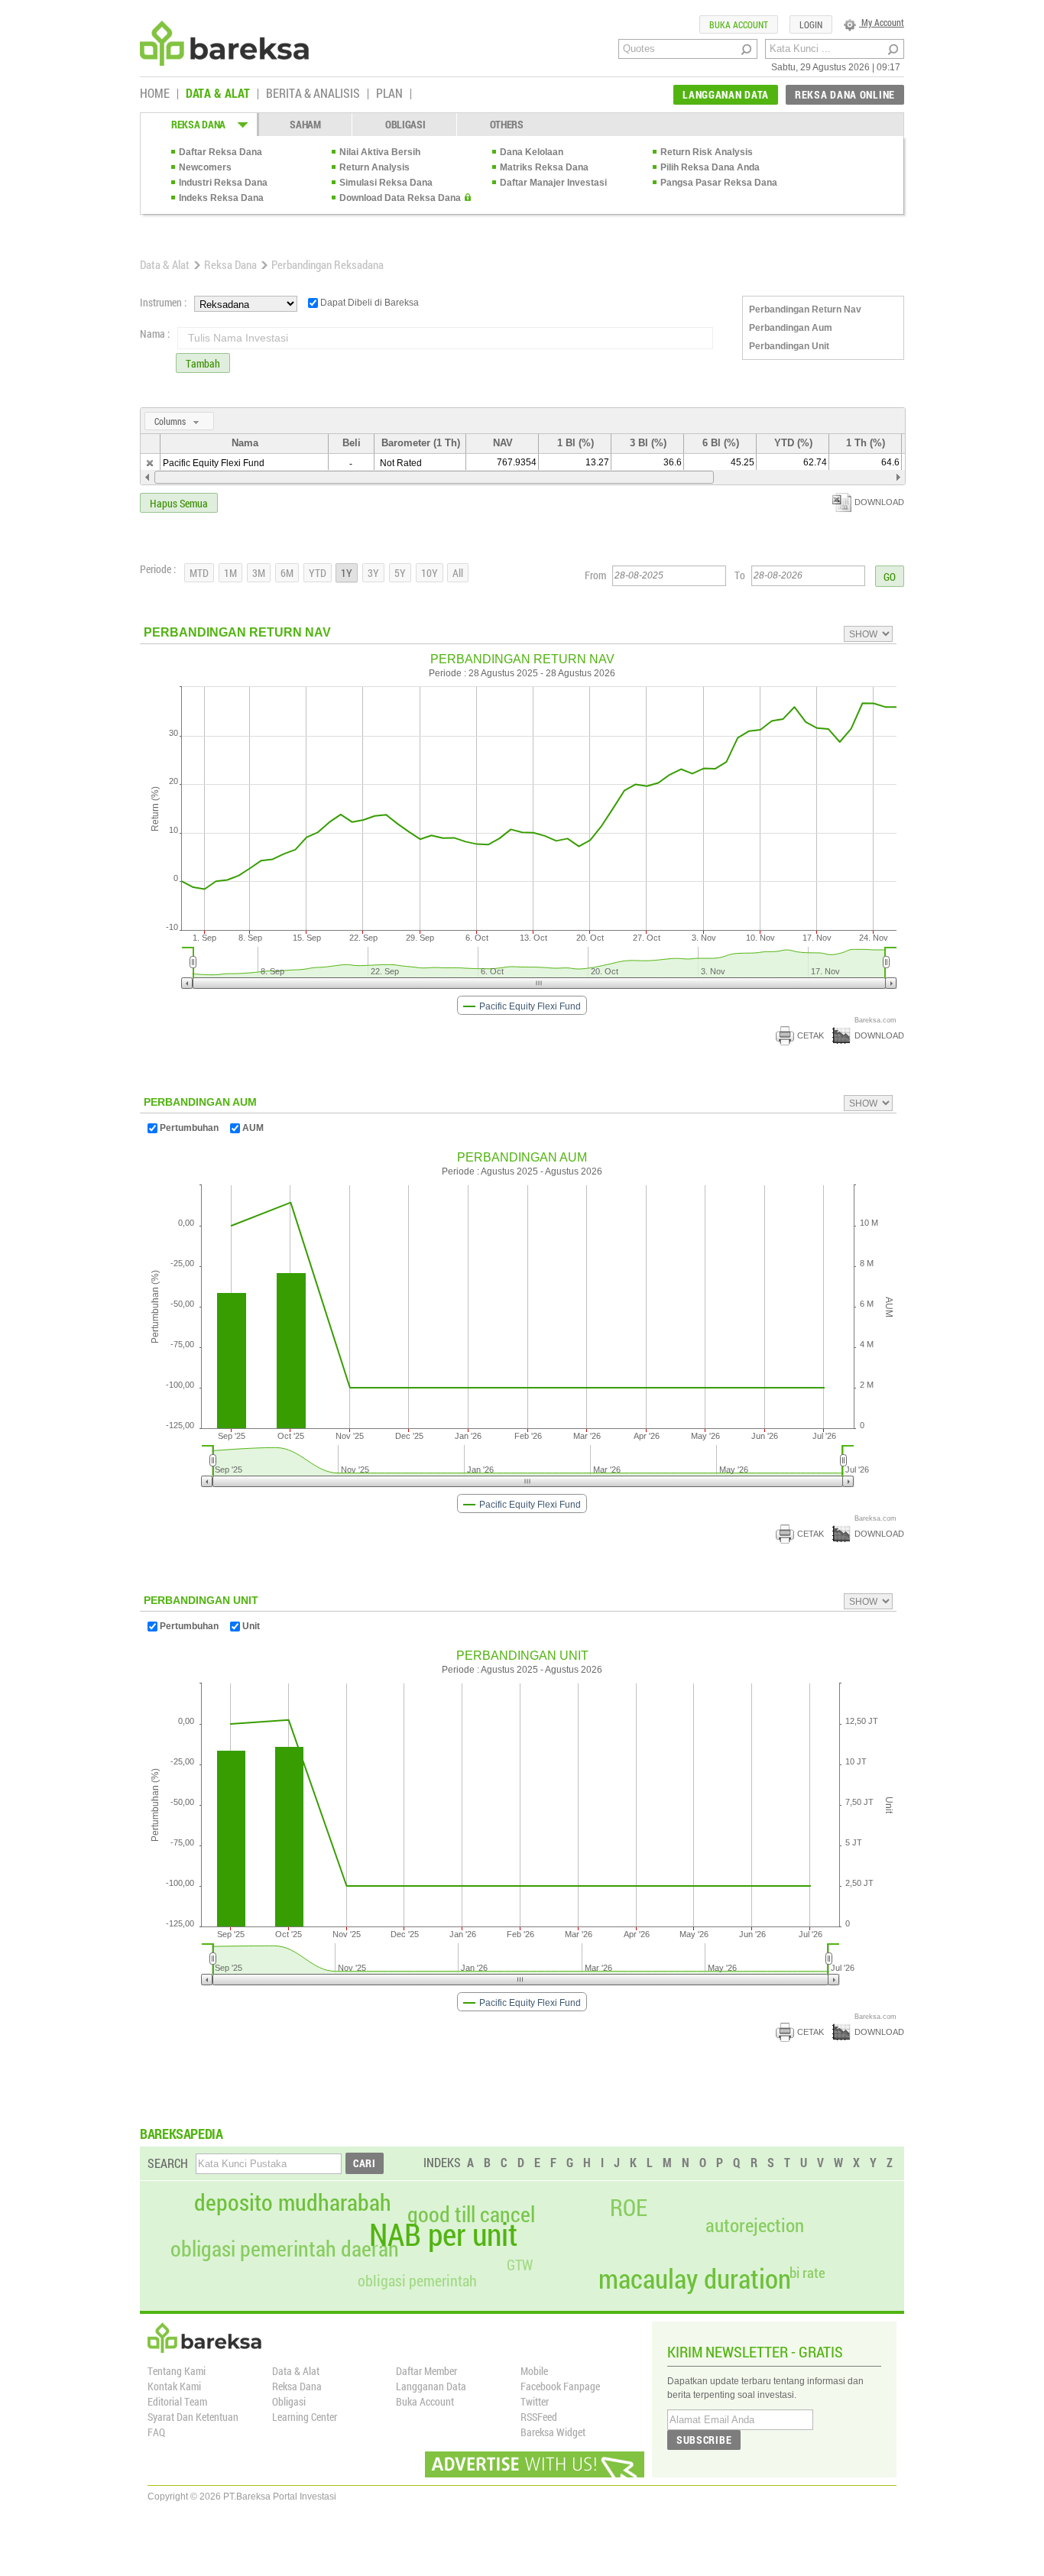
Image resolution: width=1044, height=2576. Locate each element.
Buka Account (425, 2401)
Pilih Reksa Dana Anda (710, 167)
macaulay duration (695, 2278)
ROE (629, 2208)
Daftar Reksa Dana (220, 152)
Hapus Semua (179, 503)
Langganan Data (431, 2386)
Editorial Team (177, 2401)
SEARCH (168, 2163)
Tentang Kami (177, 2371)
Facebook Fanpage (560, 2386)
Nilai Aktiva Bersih (380, 152)
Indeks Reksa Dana (221, 198)
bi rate (807, 2272)
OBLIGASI (405, 124)
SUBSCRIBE (704, 2440)
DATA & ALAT (218, 94)
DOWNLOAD (879, 502)
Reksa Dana (230, 264)
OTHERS (507, 124)
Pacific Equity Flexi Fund (214, 463)
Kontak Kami (174, 2386)
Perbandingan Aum (791, 328)
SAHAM (305, 124)
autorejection (755, 2225)
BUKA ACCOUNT (739, 24)
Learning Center (305, 2417)
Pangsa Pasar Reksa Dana (719, 183)
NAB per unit (443, 2234)
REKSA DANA (198, 124)
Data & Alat (165, 264)
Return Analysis (374, 167)
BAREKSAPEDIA (182, 2134)
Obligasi (289, 2401)
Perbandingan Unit (789, 346)
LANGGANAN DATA (726, 94)
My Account (882, 22)
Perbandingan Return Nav (805, 309)
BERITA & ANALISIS (313, 94)
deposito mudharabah (293, 2202)
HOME (155, 94)
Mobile (534, 2371)
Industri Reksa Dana (223, 183)
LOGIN (811, 24)
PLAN (389, 94)
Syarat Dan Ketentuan (193, 2417)
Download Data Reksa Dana (400, 198)
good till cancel (471, 2215)
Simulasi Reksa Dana (386, 183)
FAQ (156, 2432)
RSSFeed (539, 2417)
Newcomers (205, 167)
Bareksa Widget (553, 2432)
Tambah (203, 363)
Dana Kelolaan (532, 152)
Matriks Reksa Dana (544, 167)
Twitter (535, 2401)
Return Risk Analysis (707, 152)
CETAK (811, 1035)
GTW (520, 2265)
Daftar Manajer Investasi (553, 183)
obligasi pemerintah (417, 2280)
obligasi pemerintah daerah (285, 2249)
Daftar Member (426, 2371)
